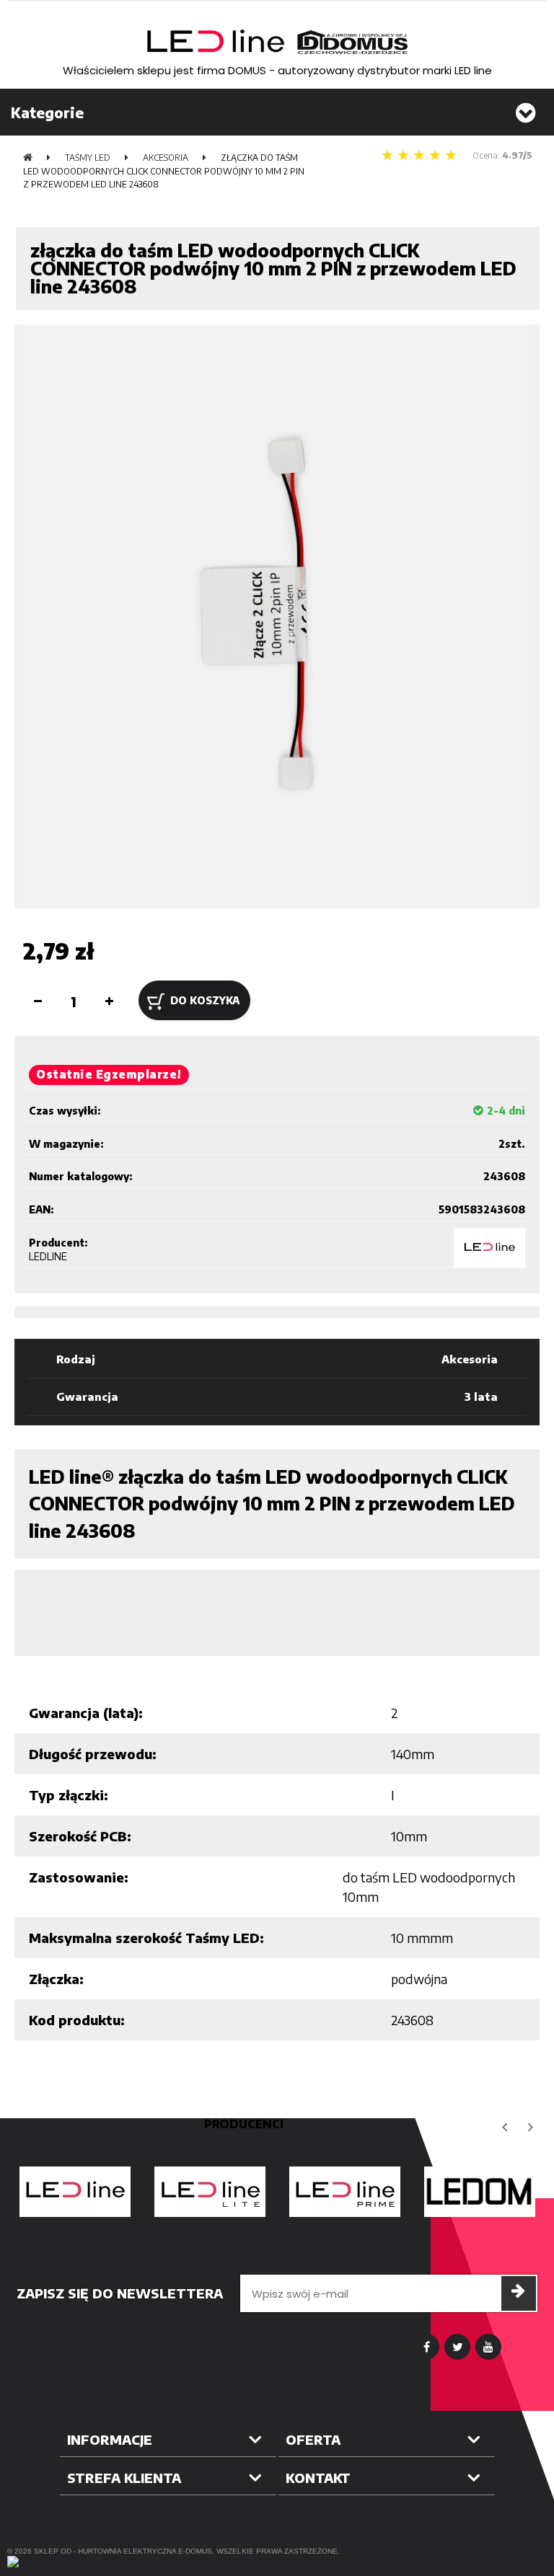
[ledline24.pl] (277, 42)
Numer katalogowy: (81, 1176)
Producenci (244, 2124)
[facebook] (426, 2347)
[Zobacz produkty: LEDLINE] (75, 2192)
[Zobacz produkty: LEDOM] (479, 2192)
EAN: (41, 1209)
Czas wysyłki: (65, 1111)
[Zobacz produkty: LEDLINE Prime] (344, 2192)
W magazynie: (66, 1144)
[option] (75, 2192)
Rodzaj (76, 1359)
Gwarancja (87, 1397)
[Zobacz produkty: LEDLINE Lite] (210, 2192)
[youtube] (488, 2347)
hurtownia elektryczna (127, 2551)
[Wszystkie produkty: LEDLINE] (489, 1248)
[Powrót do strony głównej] (28, 158)
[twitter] (457, 2347)
